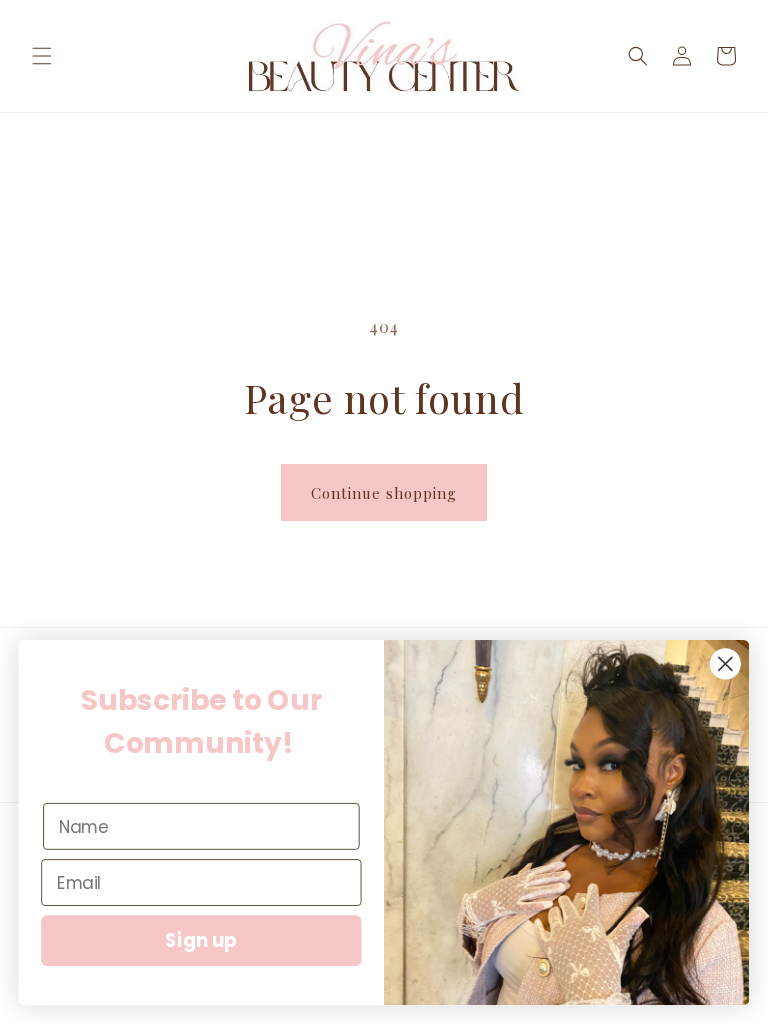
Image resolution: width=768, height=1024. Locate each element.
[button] (42, 56)
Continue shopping (384, 493)
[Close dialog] (725, 663)
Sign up (201, 941)
